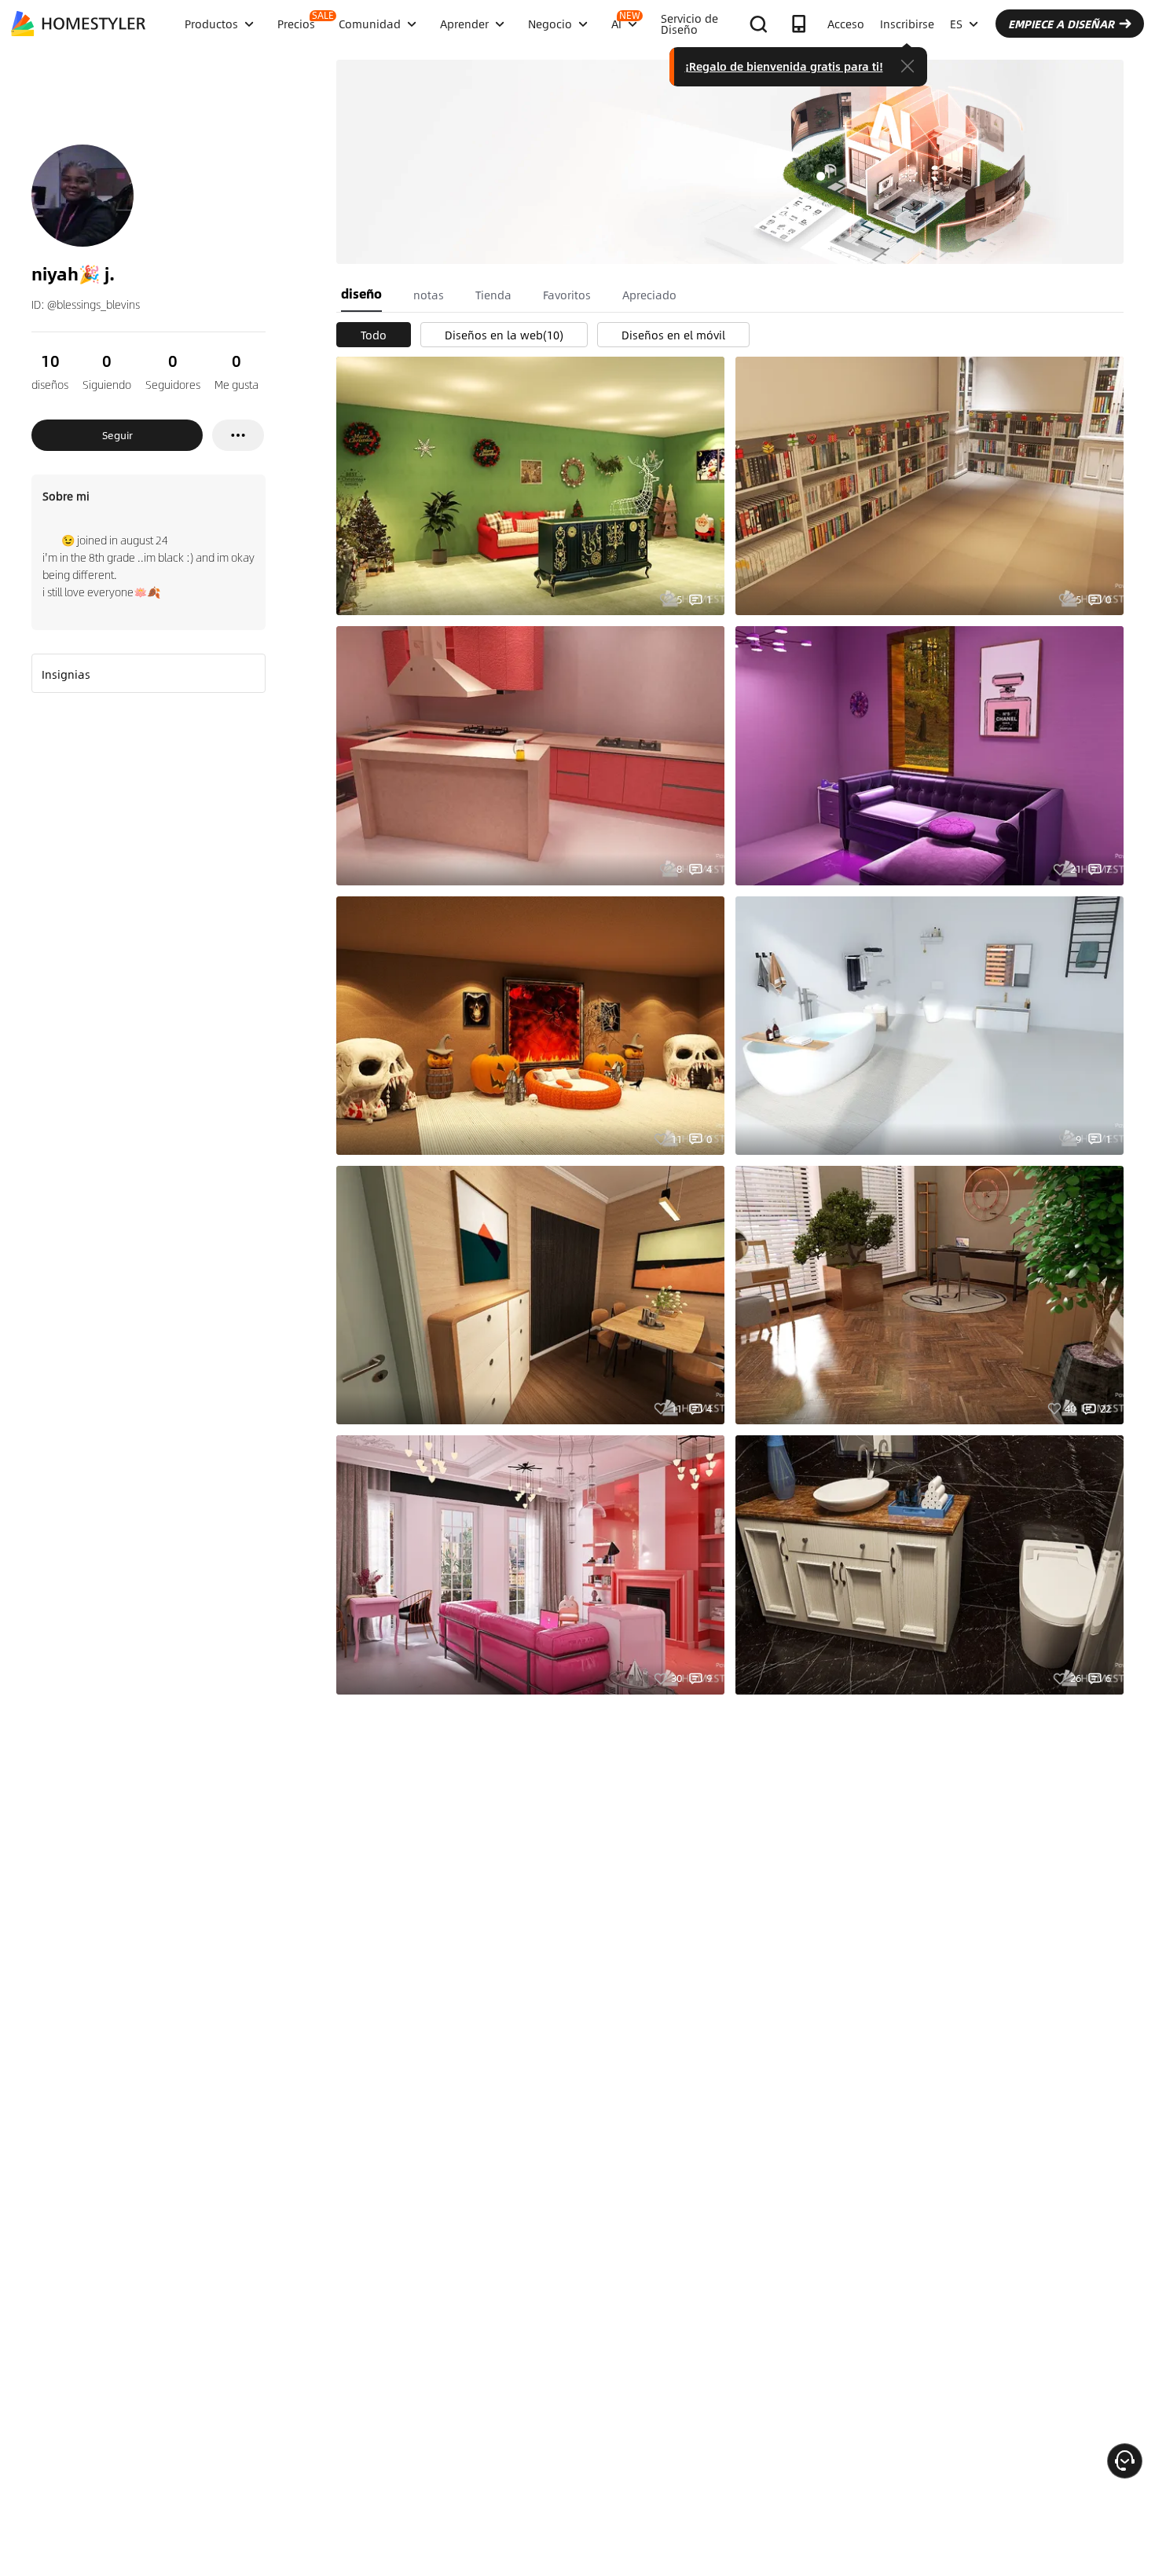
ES (956, 24)
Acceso (846, 24)
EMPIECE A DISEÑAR (1061, 24)
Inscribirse (907, 24)
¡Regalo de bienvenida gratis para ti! (784, 66)
